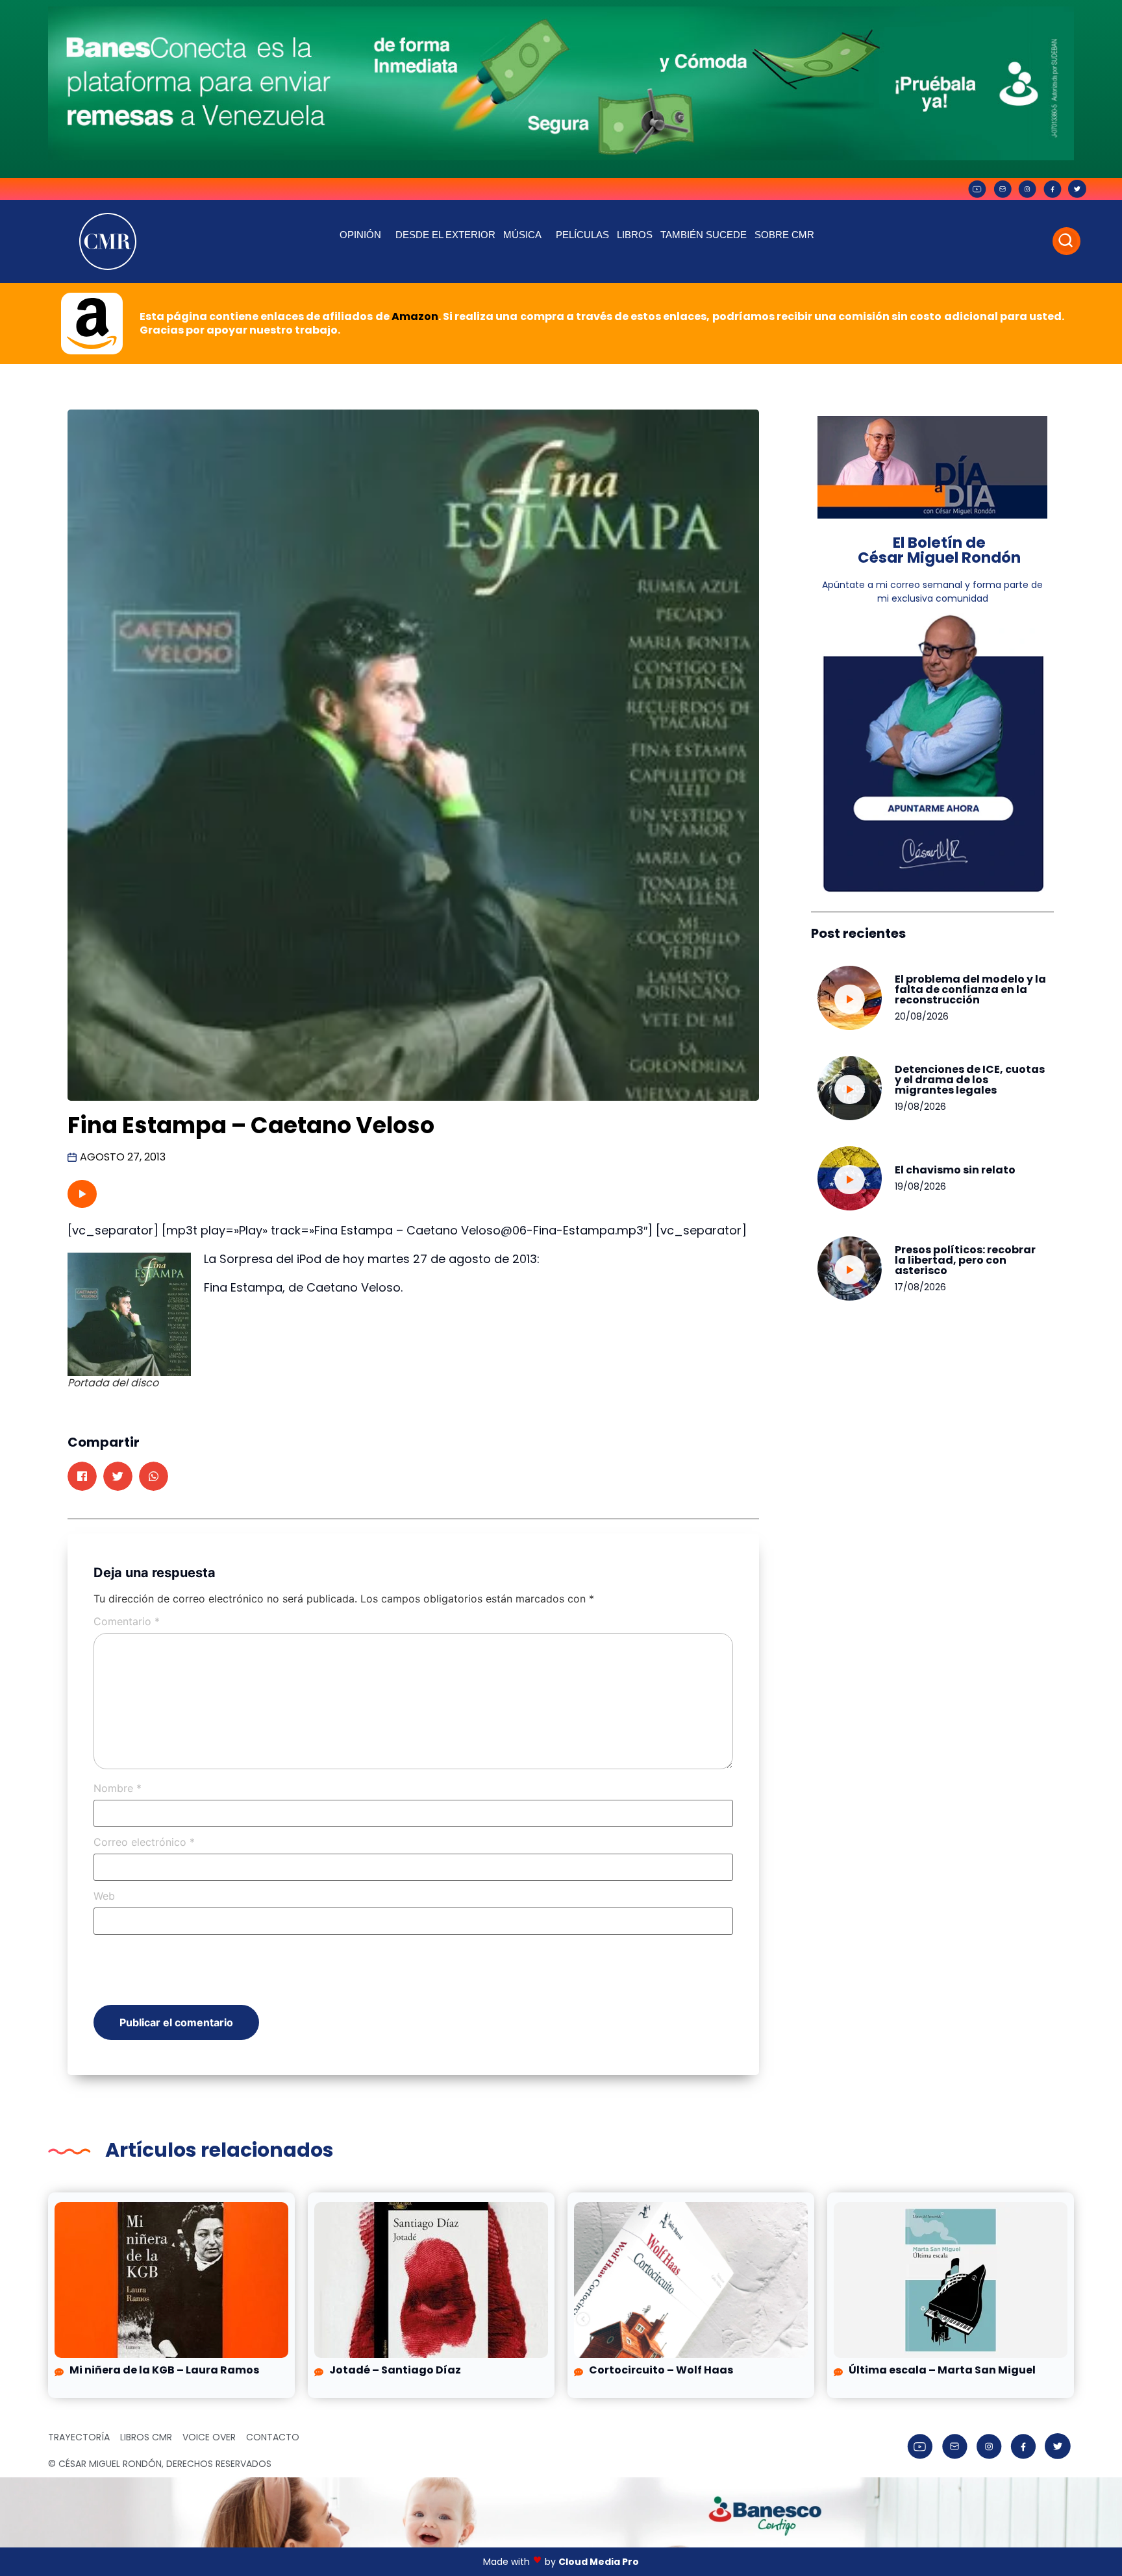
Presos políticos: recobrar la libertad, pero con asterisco (965, 1260)
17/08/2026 (920, 1287)
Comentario (127, 1621)
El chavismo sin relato (955, 1170)
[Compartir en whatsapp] (154, 1476)
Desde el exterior (445, 235)
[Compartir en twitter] (118, 1476)
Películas (582, 235)
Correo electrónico (144, 1842)
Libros (635, 235)
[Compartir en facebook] (82, 1476)
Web (104, 1896)
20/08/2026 (922, 1016)
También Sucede (704, 235)
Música (522, 235)
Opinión (360, 235)
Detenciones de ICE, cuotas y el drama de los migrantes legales (970, 1080)
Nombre (118, 1788)
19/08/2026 (920, 1107)
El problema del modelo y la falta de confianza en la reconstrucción (970, 989)
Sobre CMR (784, 235)
